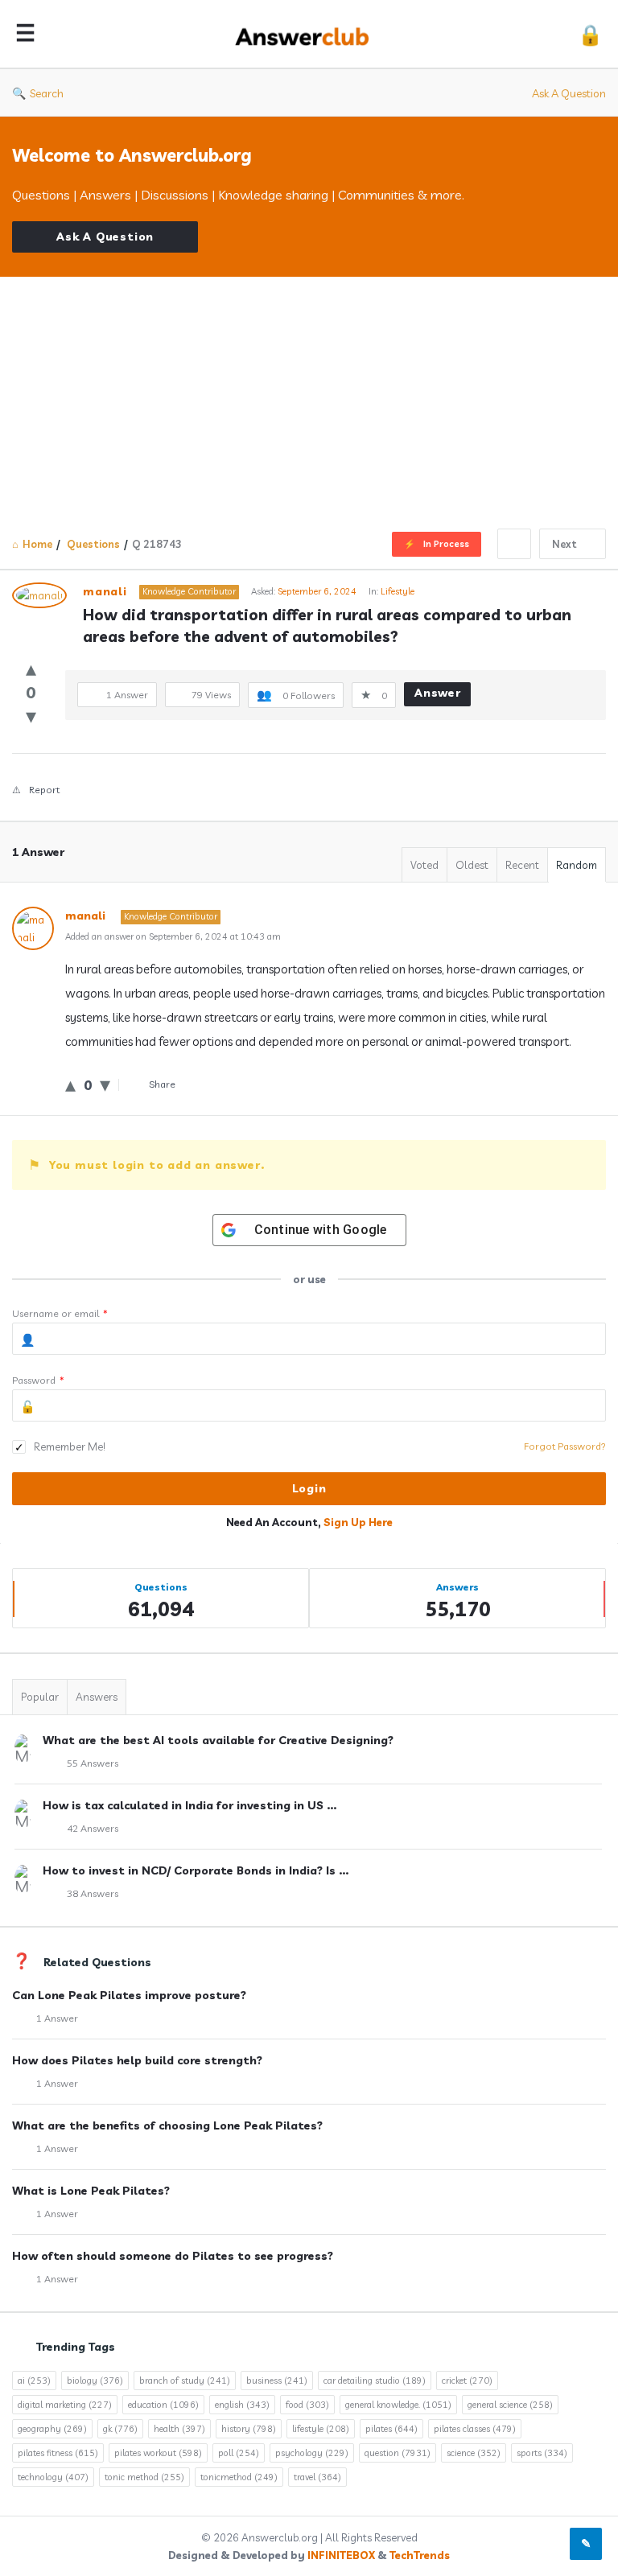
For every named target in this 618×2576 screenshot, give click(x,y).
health (179, 2429)
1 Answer (57, 2018)
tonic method (144, 2477)
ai (34, 2381)
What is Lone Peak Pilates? (91, 2191)
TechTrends (420, 2555)
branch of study (185, 2381)
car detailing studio (375, 2381)
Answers (97, 1697)
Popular (40, 1697)
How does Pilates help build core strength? (137, 2060)
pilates (391, 2429)
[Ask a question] (586, 2544)
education (163, 2405)
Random (577, 865)
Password (38, 1380)
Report (44, 790)
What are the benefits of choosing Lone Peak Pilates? (167, 2125)
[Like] (31, 668)
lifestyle (321, 2429)
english (242, 2405)
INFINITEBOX (341, 2555)
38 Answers (93, 1893)
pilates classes (475, 2429)
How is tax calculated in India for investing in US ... (190, 1805)
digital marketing (65, 2405)
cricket (467, 2381)
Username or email (60, 1313)
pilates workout (158, 2453)
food (307, 2405)
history (249, 2429)
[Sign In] (590, 34)
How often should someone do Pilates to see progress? (173, 2256)
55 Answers (93, 1763)
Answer (438, 693)
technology (53, 2477)
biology (95, 2381)
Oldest (472, 865)
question (398, 2453)
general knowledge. (398, 2405)
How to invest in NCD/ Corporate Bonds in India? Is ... (196, 1870)
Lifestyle (398, 591)
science (474, 2453)
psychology (312, 2453)
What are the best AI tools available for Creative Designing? (218, 1740)
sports (542, 2453)
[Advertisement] (309, 397)
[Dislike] (31, 716)
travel (317, 2477)
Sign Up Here (358, 1522)
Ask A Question (569, 93)
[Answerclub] (311, 34)
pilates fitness (58, 2453)
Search (47, 93)
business (277, 2381)
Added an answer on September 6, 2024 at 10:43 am (173, 936)
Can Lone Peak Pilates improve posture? (129, 1995)
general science (510, 2405)
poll (239, 2453)
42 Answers (93, 1828)
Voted (424, 865)
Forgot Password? (565, 1446)
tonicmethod (239, 2477)
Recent (522, 865)
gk (120, 2429)
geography (52, 2429)
